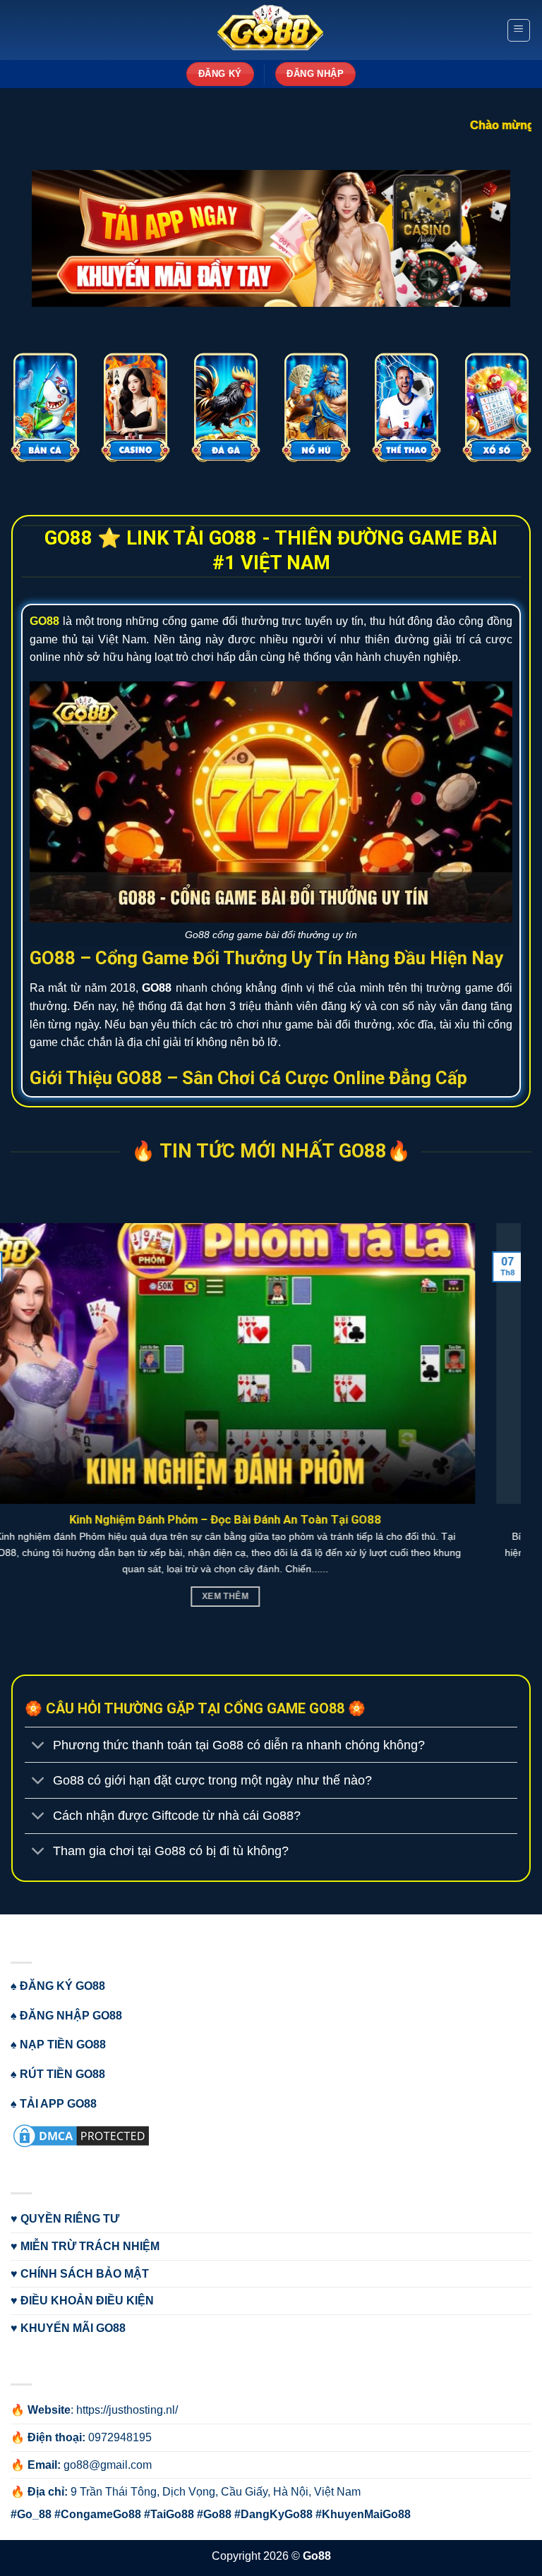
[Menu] (519, 30)
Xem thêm (270, 1596)
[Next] (513, 102)
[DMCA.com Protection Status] (81, 2135)
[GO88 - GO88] (271, 30)
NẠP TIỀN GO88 (63, 2045)
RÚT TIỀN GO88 (62, 2074)
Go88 (317, 2556)
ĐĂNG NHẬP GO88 (71, 2016)
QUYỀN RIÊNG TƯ (70, 2219)
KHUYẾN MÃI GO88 (73, 2328)
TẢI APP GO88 (58, 2104)
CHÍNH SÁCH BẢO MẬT (85, 2274)
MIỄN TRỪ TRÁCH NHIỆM (90, 2246)
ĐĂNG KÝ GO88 (62, 1986)
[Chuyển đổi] (38, 1746)
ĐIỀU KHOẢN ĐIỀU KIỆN (87, 2301)
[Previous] (29, 102)
